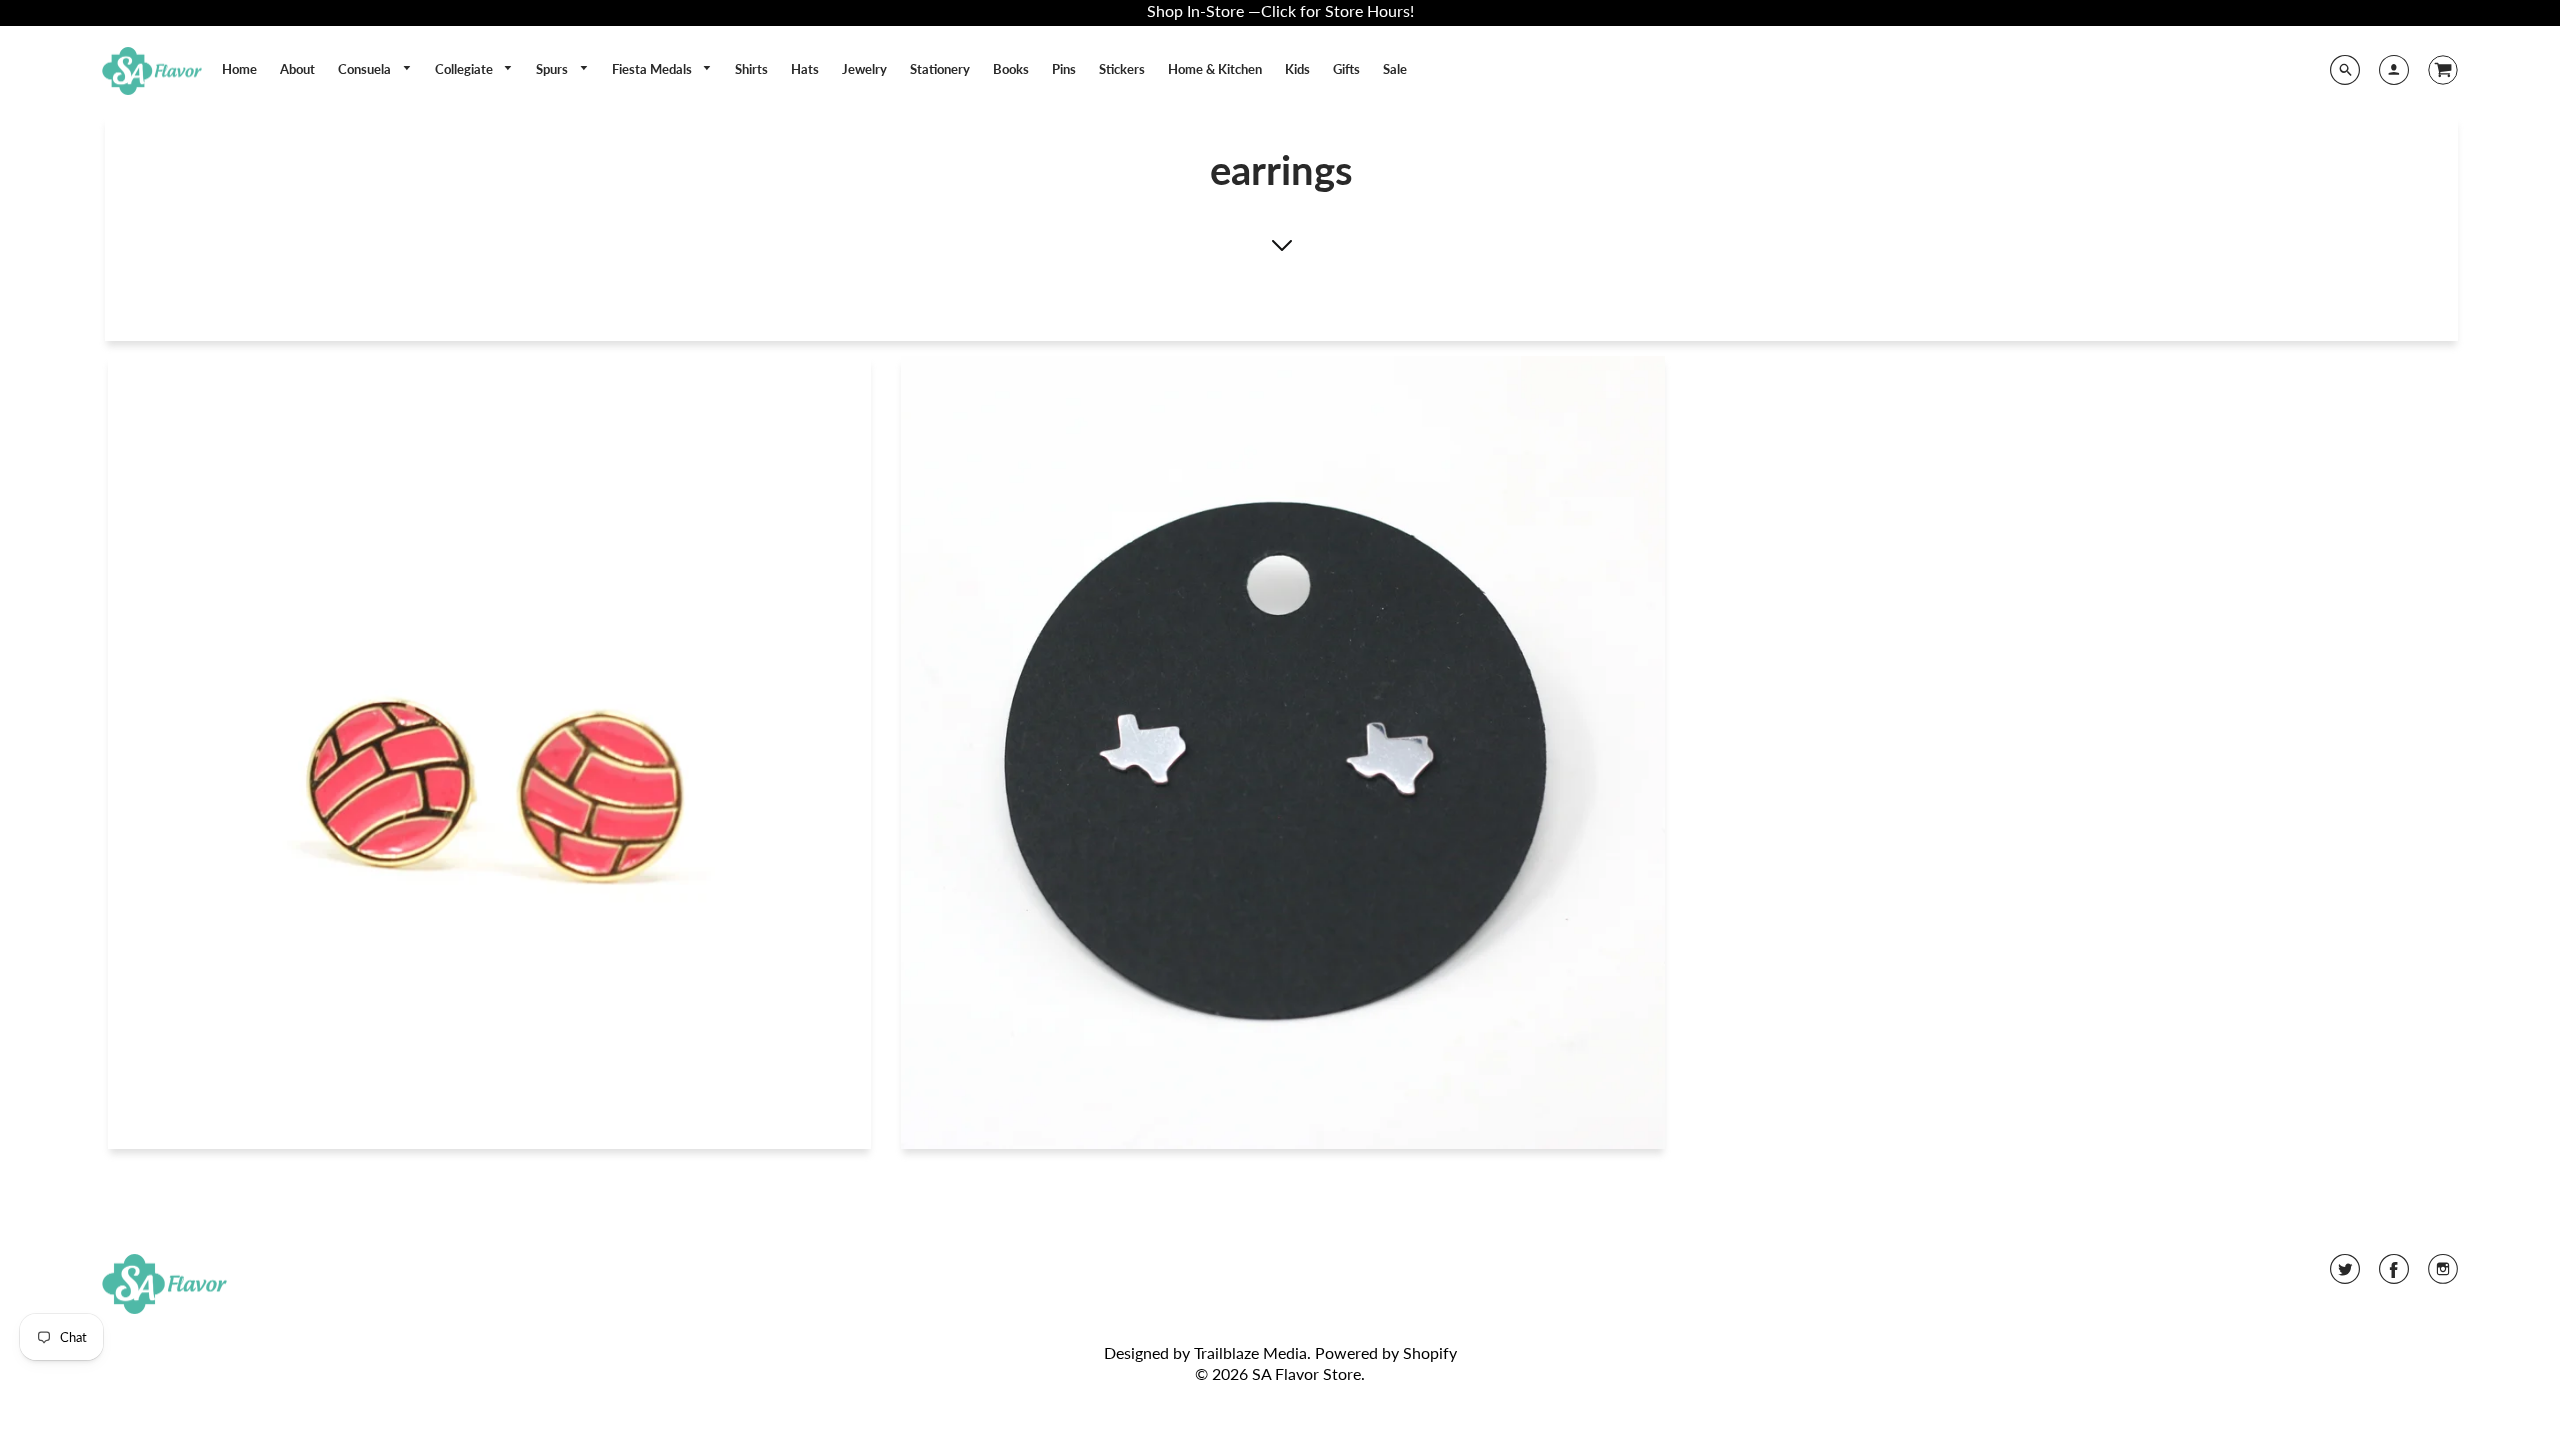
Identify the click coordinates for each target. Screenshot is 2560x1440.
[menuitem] (239, 69)
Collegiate (465, 69)
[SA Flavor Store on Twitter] (2345, 1275)
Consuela (366, 69)
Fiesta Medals (653, 69)
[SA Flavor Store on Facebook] (2394, 1275)
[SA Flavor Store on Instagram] (2443, 1275)
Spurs (553, 69)
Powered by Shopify (1386, 1352)
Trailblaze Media (1250, 1352)
